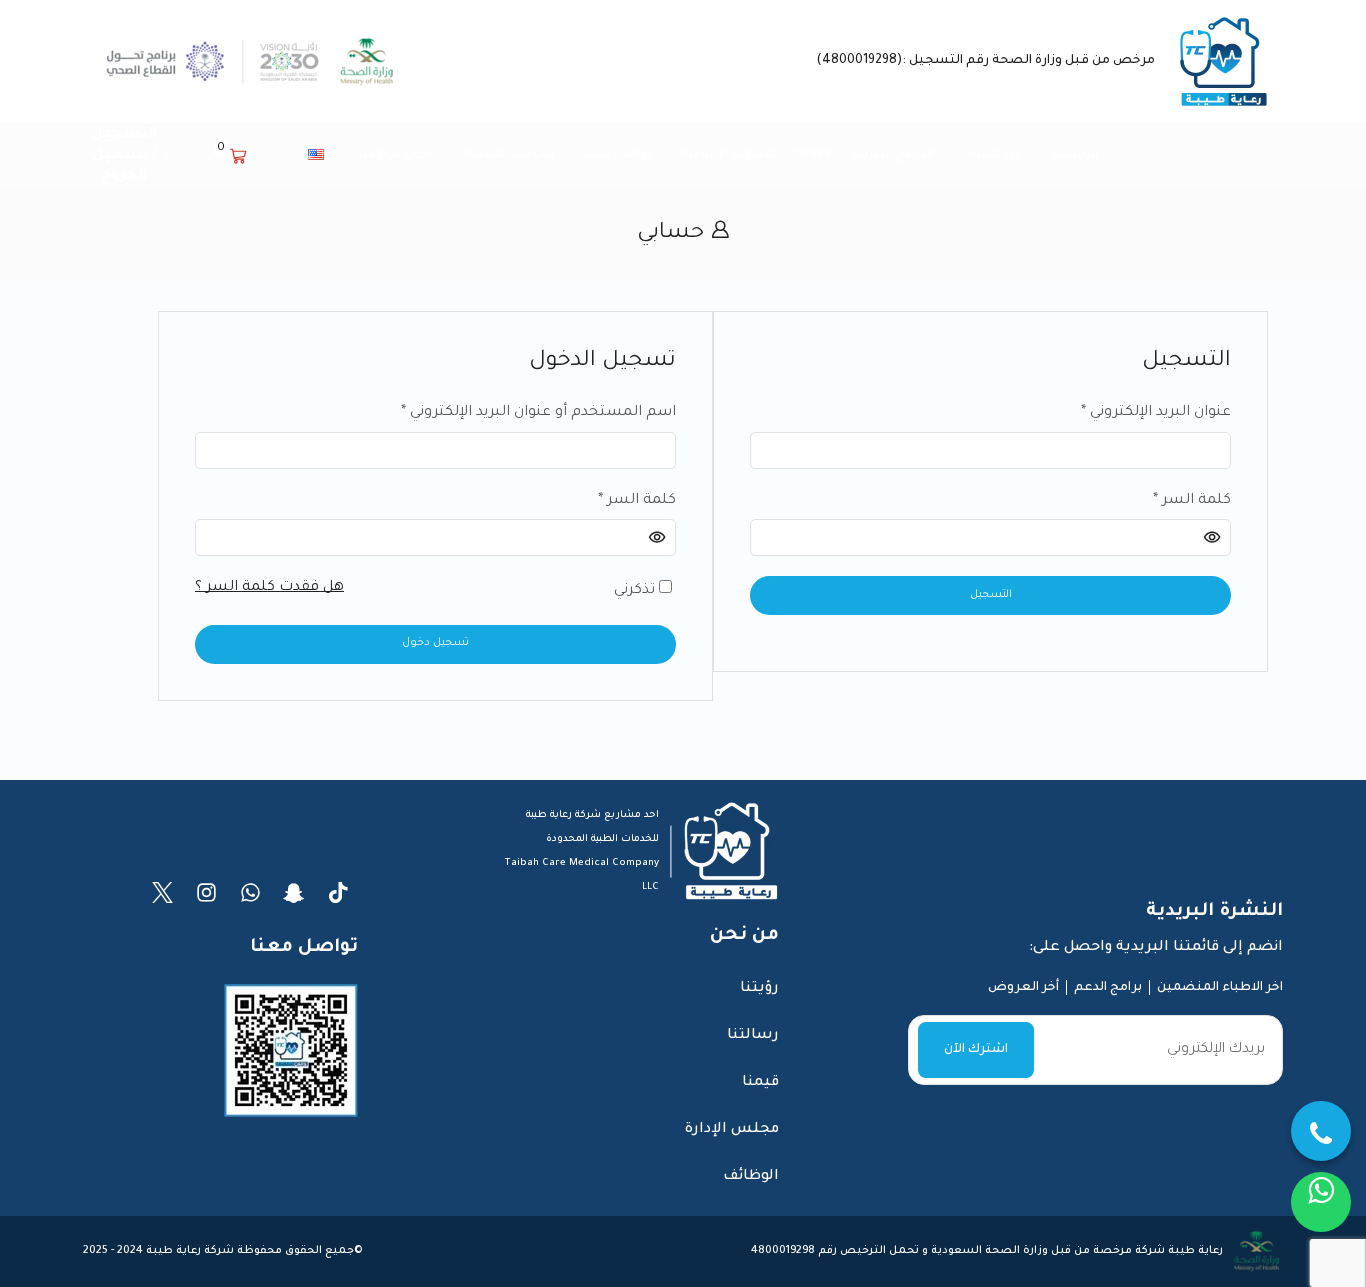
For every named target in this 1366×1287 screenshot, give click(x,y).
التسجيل (991, 595)
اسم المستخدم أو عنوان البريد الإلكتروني (538, 411)
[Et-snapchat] (294, 892)
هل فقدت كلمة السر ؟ (269, 588)
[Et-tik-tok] (338, 892)
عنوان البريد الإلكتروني (1156, 411)
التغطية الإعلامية (729, 155)
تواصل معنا (617, 155)
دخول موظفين (394, 155)
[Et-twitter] (162, 892)
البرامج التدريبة (892, 155)
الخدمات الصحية (509, 155)
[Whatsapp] (250, 892)
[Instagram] (206, 892)
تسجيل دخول (435, 643)
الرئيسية (1075, 155)
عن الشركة (992, 155)
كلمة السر (637, 499)
